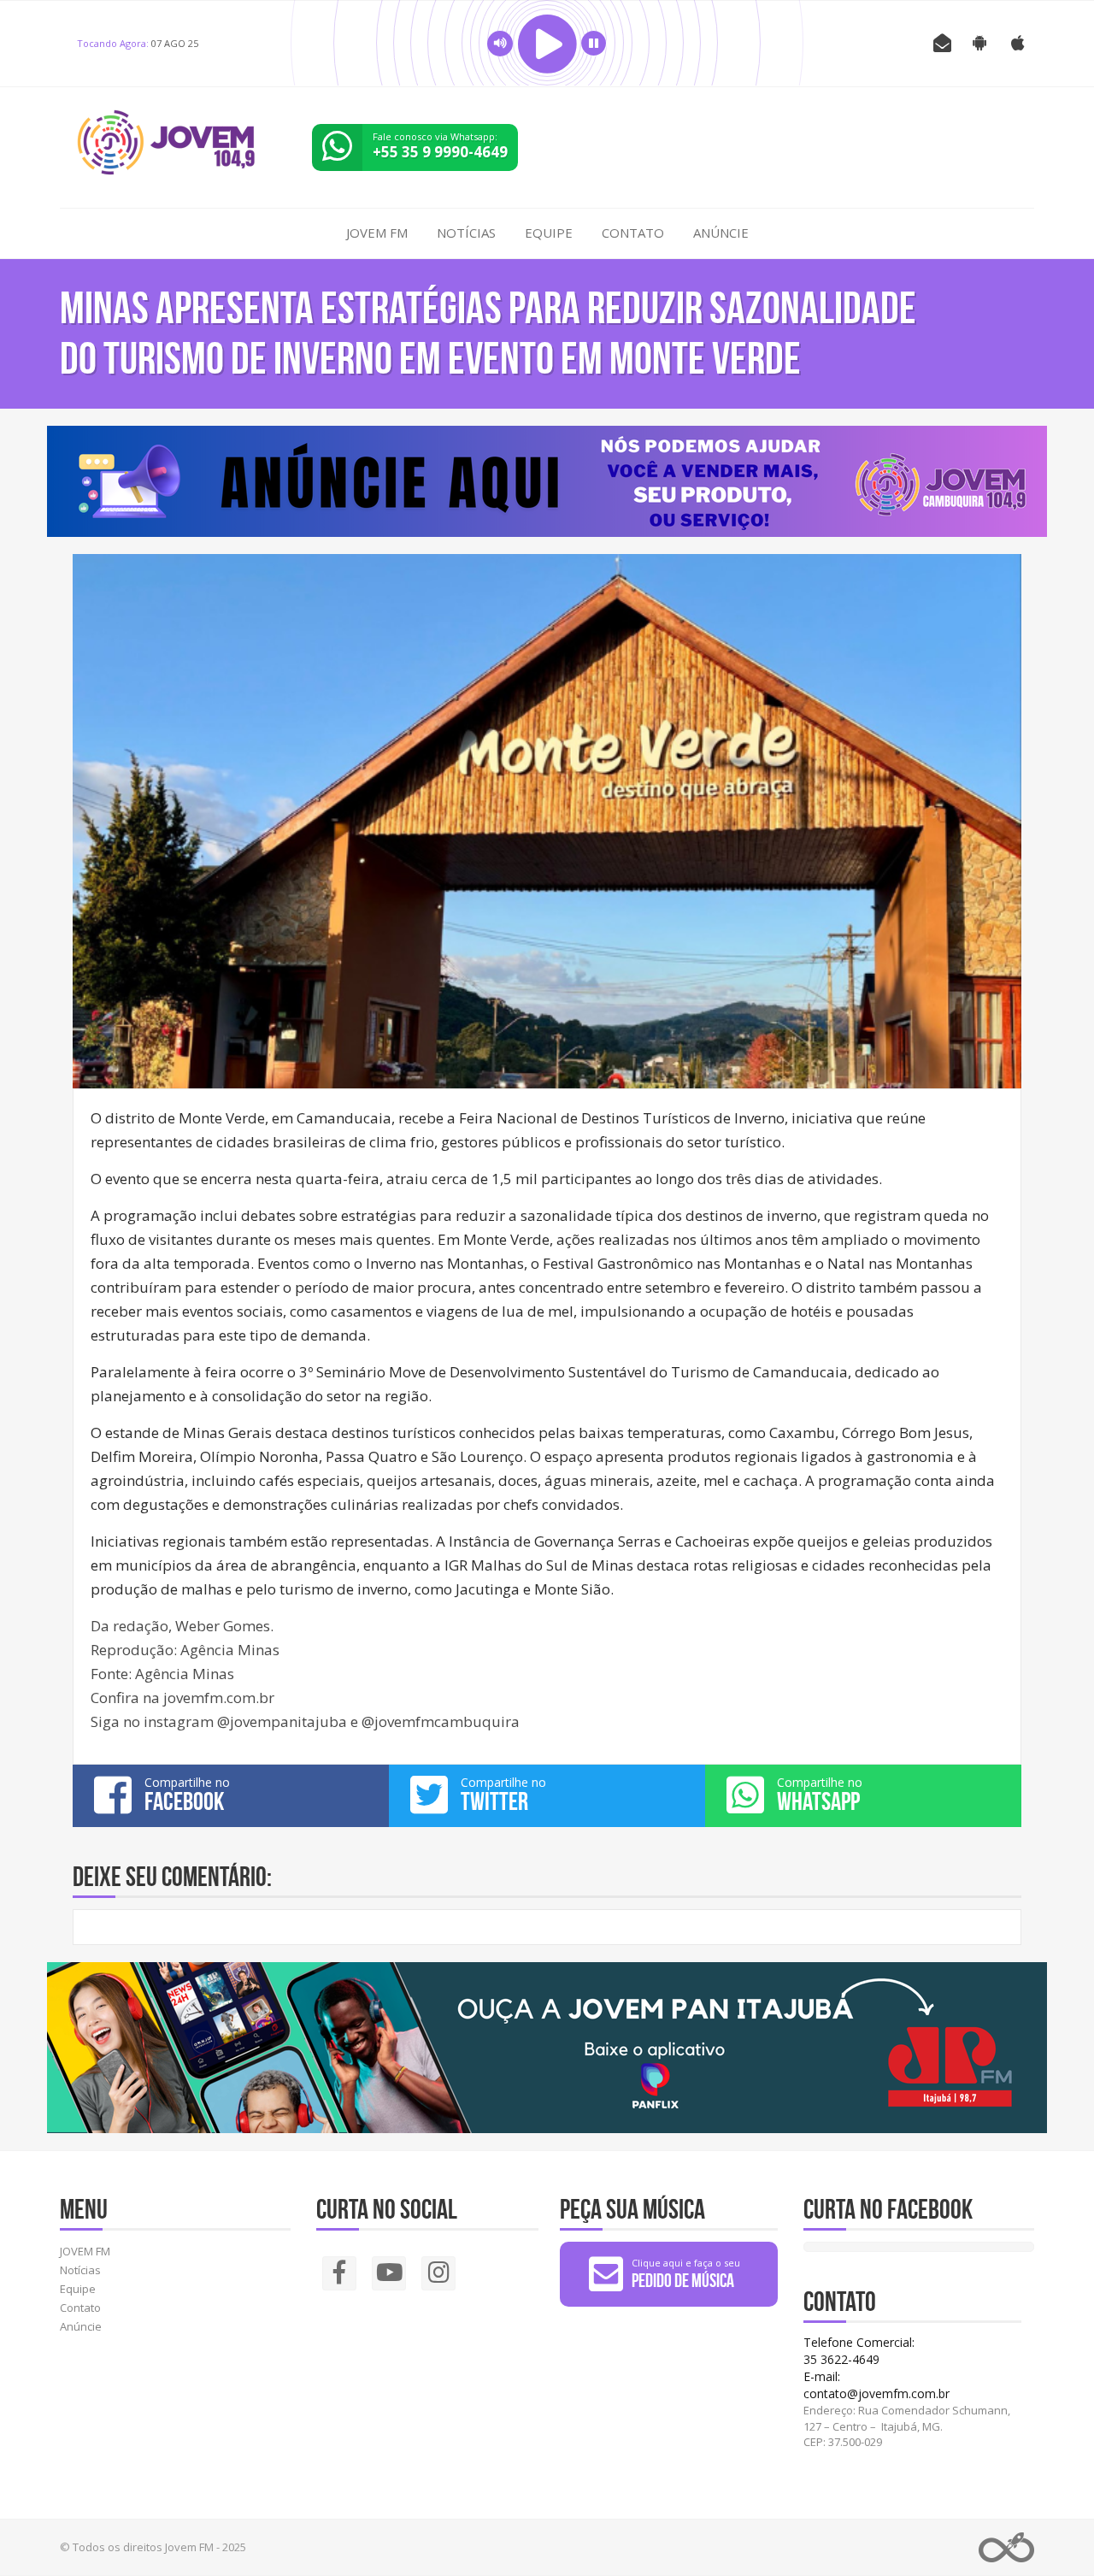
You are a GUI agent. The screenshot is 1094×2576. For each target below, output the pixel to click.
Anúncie (721, 233)
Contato (633, 233)
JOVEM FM (377, 233)
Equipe (549, 233)
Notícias (466, 233)
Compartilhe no (187, 1795)
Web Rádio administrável (1006, 2547)
